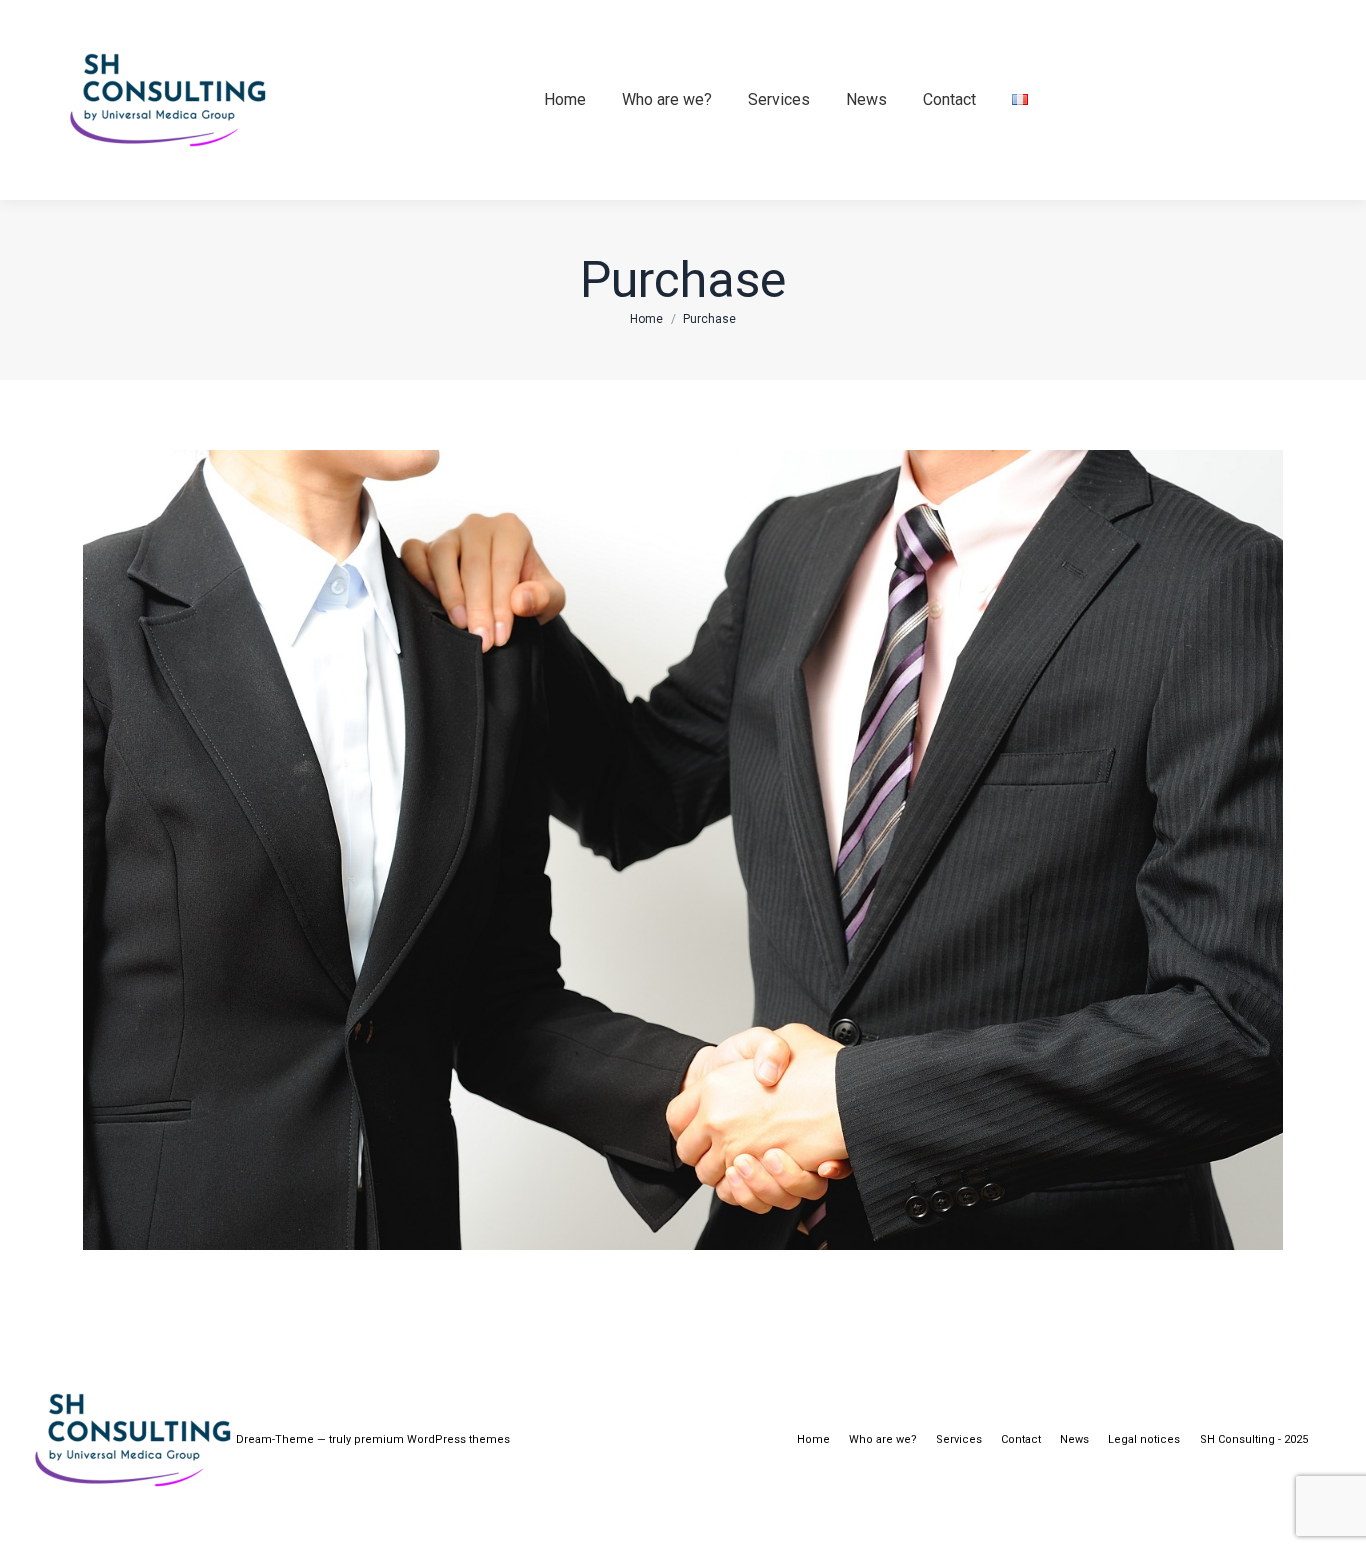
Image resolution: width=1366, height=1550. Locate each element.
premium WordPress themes (432, 1439)
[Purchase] (683, 850)
